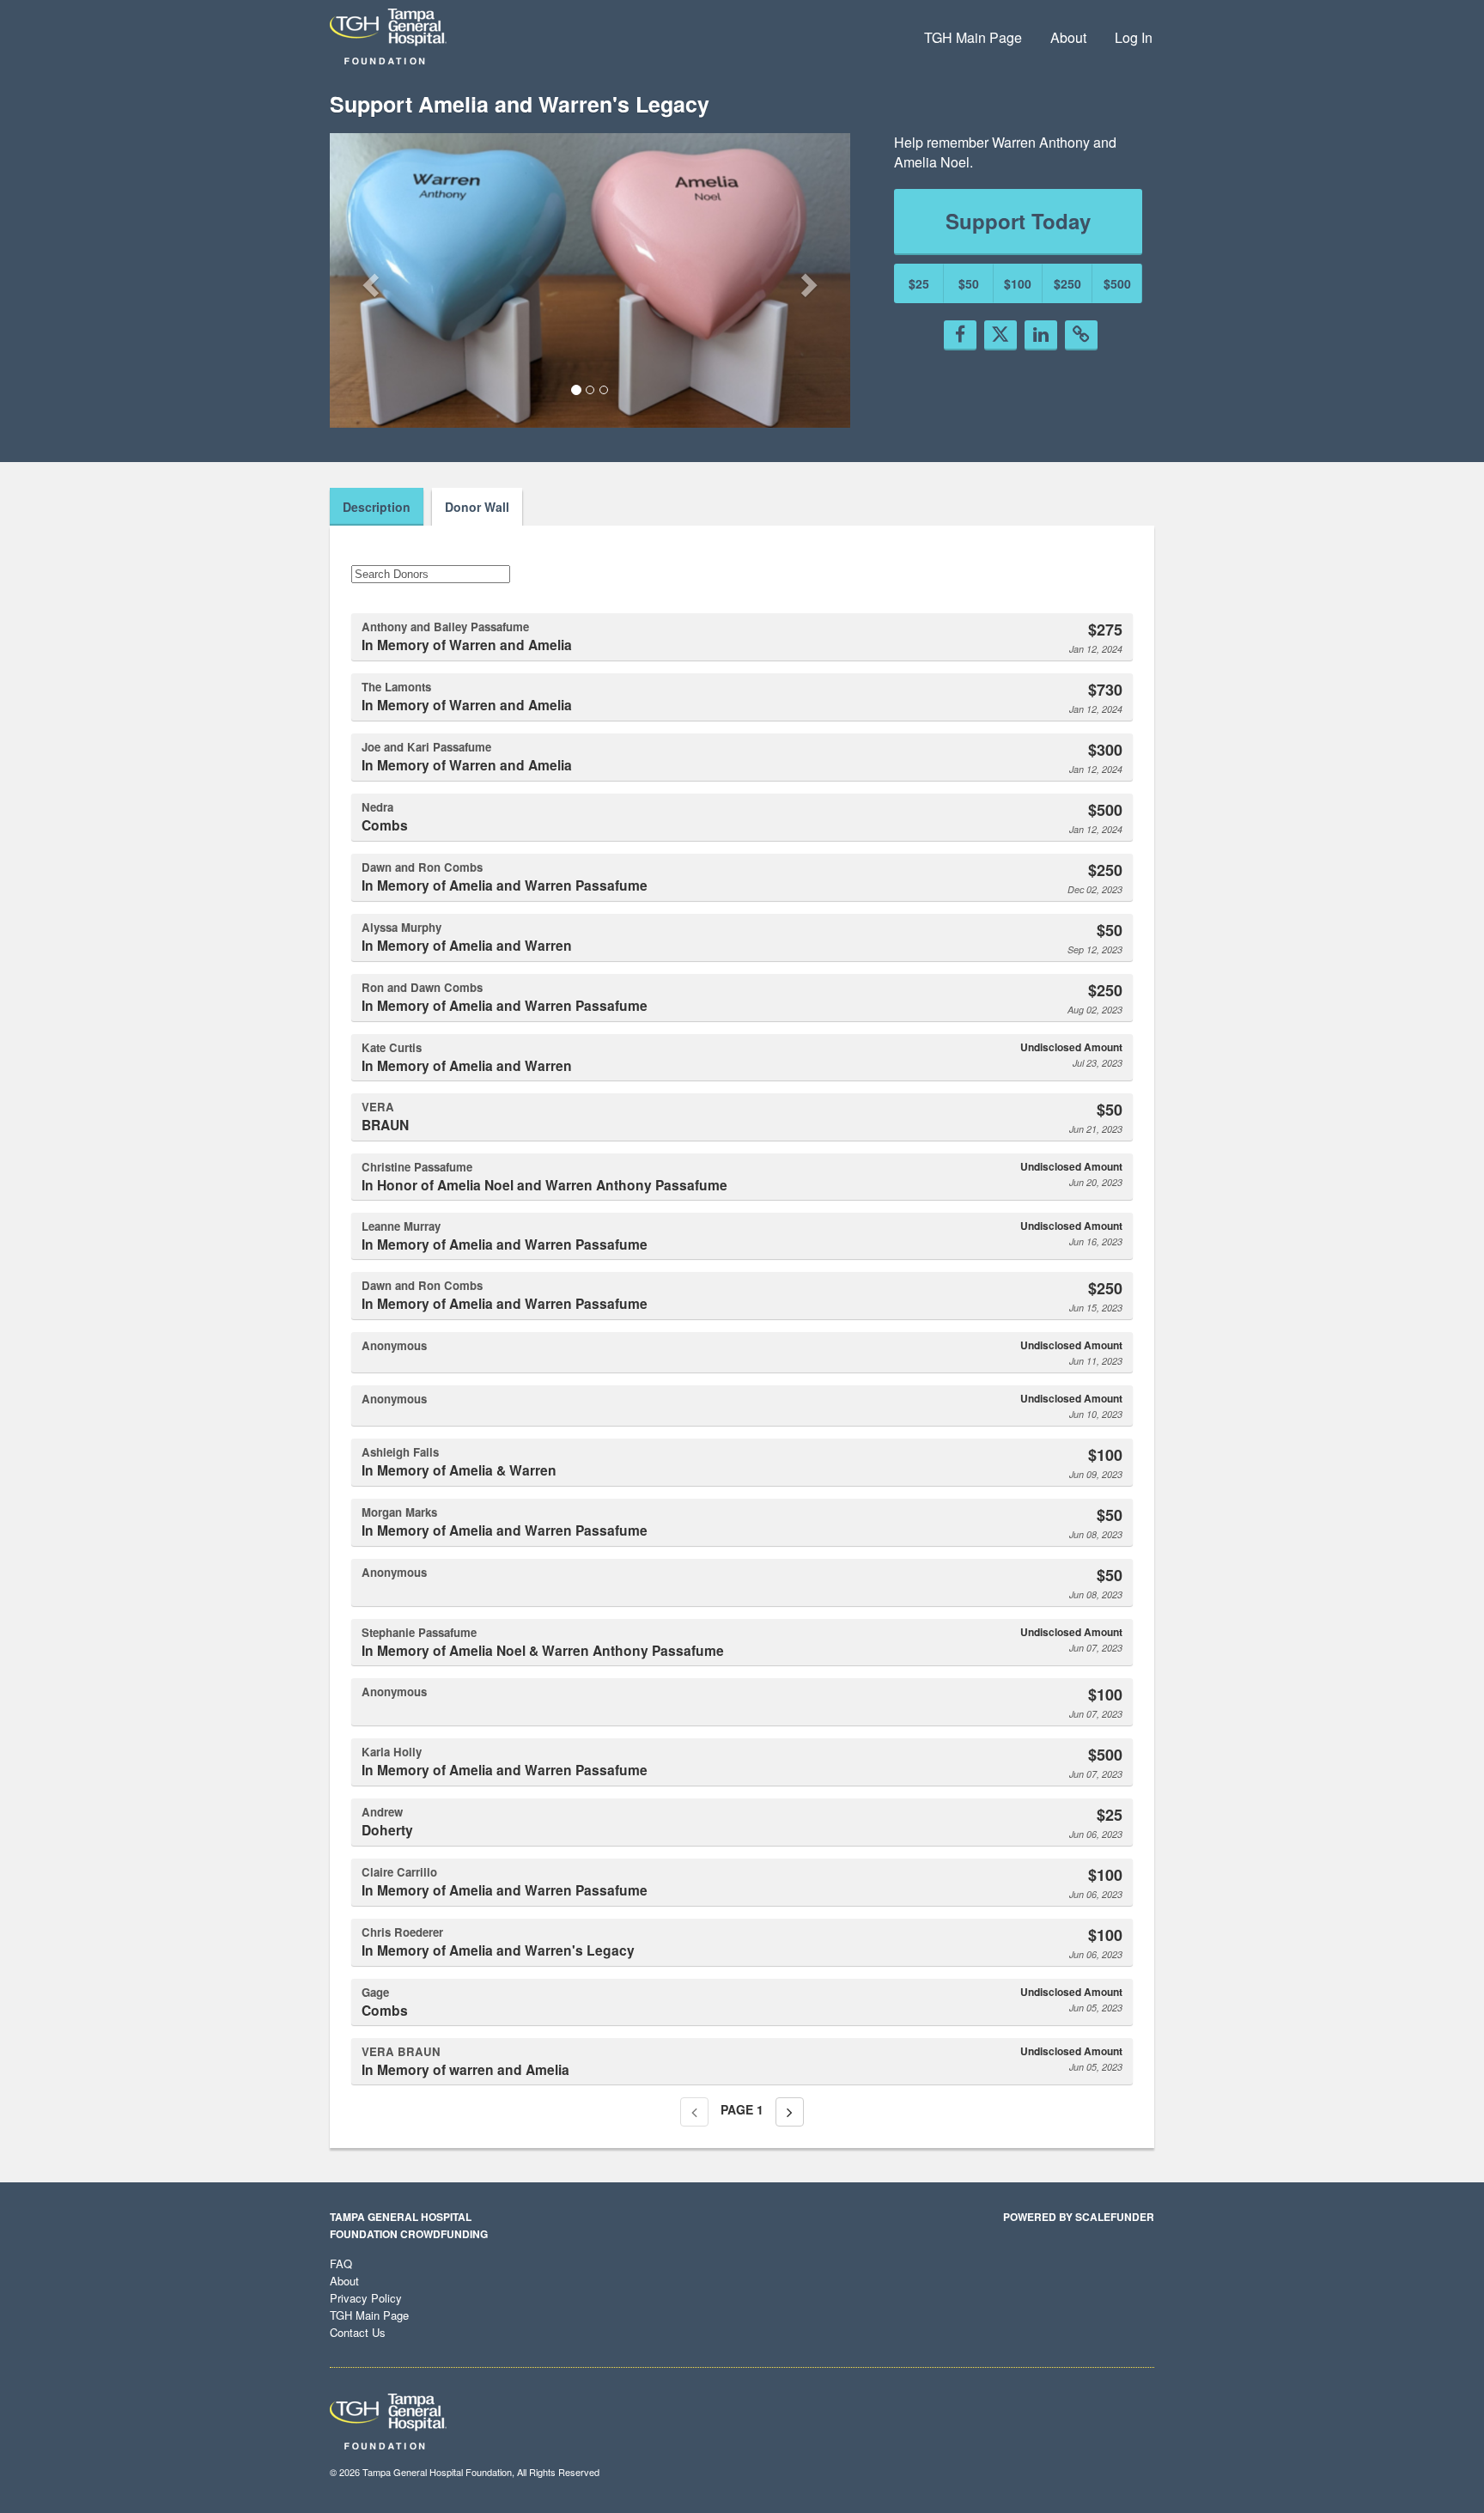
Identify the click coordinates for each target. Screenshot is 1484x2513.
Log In (1134, 37)
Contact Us (358, 2332)
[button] (369, 280)
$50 (969, 283)
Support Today (1018, 221)
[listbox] (590, 280)
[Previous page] (694, 2112)
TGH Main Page (973, 37)
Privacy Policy (366, 2298)
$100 (1018, 283)
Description (377, 507)
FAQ (341, 2264)
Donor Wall (477, 507)
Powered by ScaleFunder (1079, 2217)
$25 (919, 283)
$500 (1117, 283)
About (1068, 37)
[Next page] (790, 2112)
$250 (1067, 283)
